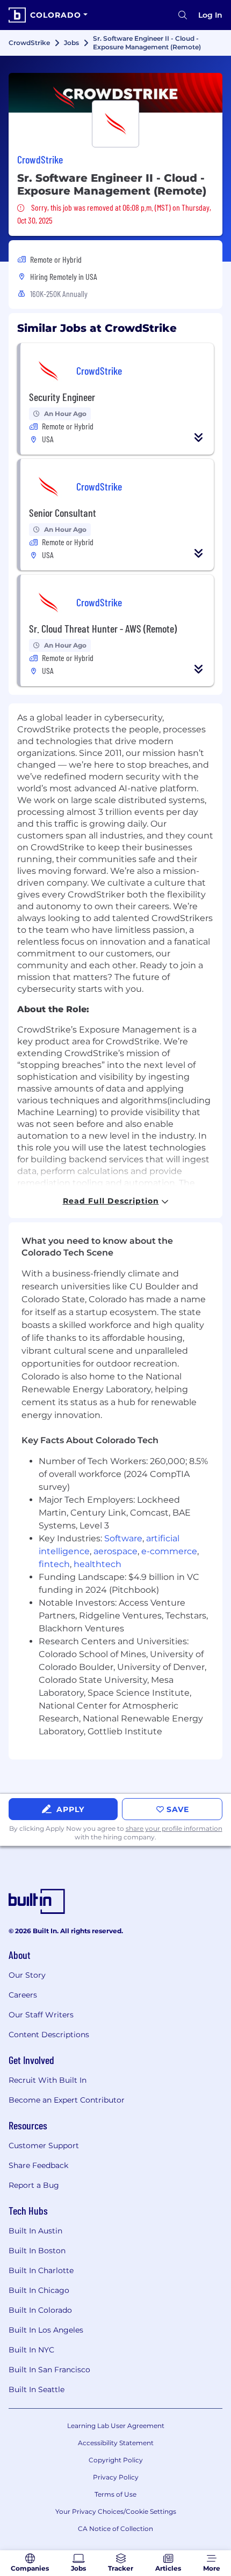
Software (123, 1538)
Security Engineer (62, 397)
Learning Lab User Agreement (116, 2426)
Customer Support (44, 2146)
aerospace (115, 1551)
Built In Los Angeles (46, 2330)
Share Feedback (38, 2165)
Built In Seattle (37, 2389)
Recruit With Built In (48, 2080)
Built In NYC (31, 2350)
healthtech (98, 1564)
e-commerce (169, 1551)
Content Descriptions (49, 2035)
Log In (210, 15)
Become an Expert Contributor (67, 2100)
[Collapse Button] (199, 437)
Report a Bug (34, 2185)
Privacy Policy (116, 2477)
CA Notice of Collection (115, 2529)
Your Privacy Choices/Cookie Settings (116, 2511)
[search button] (183, 15)
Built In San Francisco (49, 2370)
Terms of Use (115, 2494)
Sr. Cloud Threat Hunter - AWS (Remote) (103, 628)
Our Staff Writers (41, 2015)
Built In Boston (37, 2251)
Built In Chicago (39, 2290)
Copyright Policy (116, 2460)
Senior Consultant (63, 513)
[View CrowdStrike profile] (115, 93)
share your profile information (174, 1828)
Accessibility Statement (116, 2443)
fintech (54, 1564)
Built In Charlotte (41, 2270)
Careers (23, 1995)
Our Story (27, 1975)
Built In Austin (35, 2231)
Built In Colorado (40, 2310)
